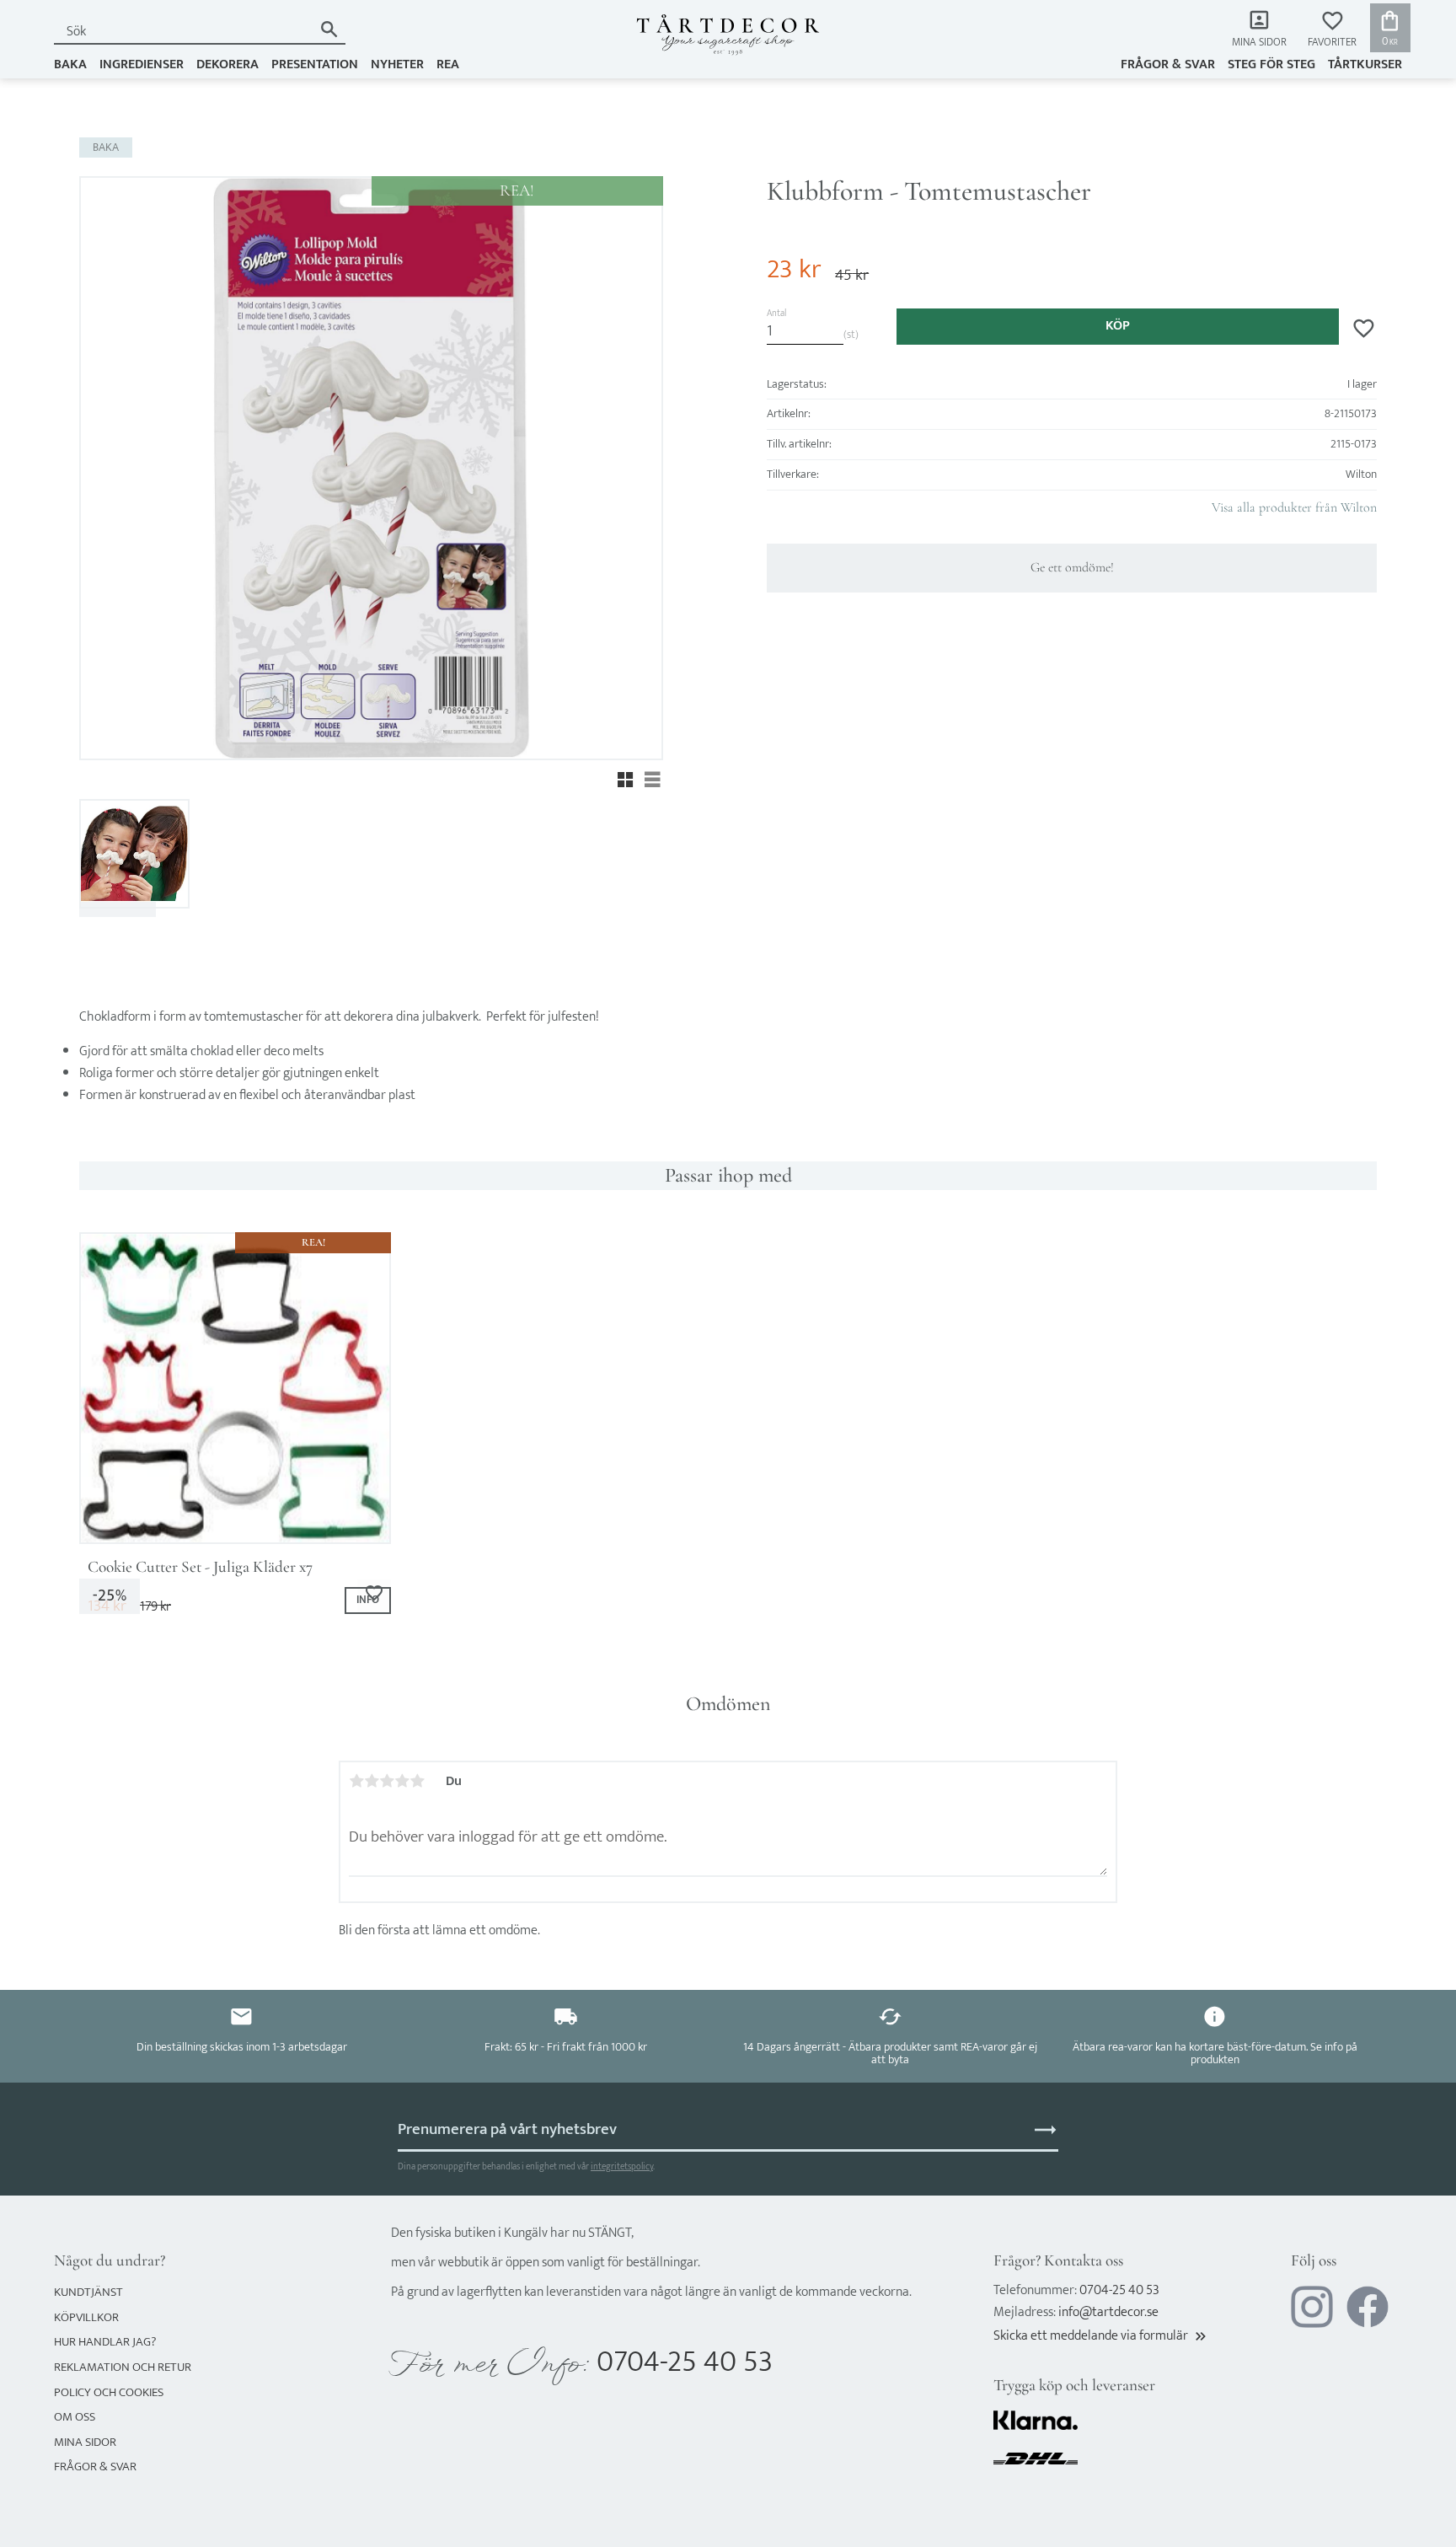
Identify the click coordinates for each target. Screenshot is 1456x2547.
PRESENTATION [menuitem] (315, 64)
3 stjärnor (387, 1781)
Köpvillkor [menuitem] (86, 2317)
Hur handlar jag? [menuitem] (105, 2342)
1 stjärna (356, 1781)
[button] (1332, 30)
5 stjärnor (417, 1781)
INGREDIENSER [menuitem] (142, 64)
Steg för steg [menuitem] (1271, 64)
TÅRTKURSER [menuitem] (1365, 64)
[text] (794, 270)
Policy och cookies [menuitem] (109, 2392)
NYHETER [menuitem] (397, 64)
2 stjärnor (372, 1781)
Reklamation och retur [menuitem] (123, 2367)
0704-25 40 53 (685, 2362)
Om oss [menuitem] (75, 2417)
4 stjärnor (402, 1781)
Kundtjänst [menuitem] (88, 2292)
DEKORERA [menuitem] (227, 64)
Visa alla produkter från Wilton (1294, 507)
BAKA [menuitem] (70, 64)
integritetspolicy (622, 2166)
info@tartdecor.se (1108, 2312)
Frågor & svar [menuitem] (1168, 64)
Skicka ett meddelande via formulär (1101, 2336)
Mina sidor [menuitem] (1259, 43)
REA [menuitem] (448, 64)
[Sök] (329, 29)
